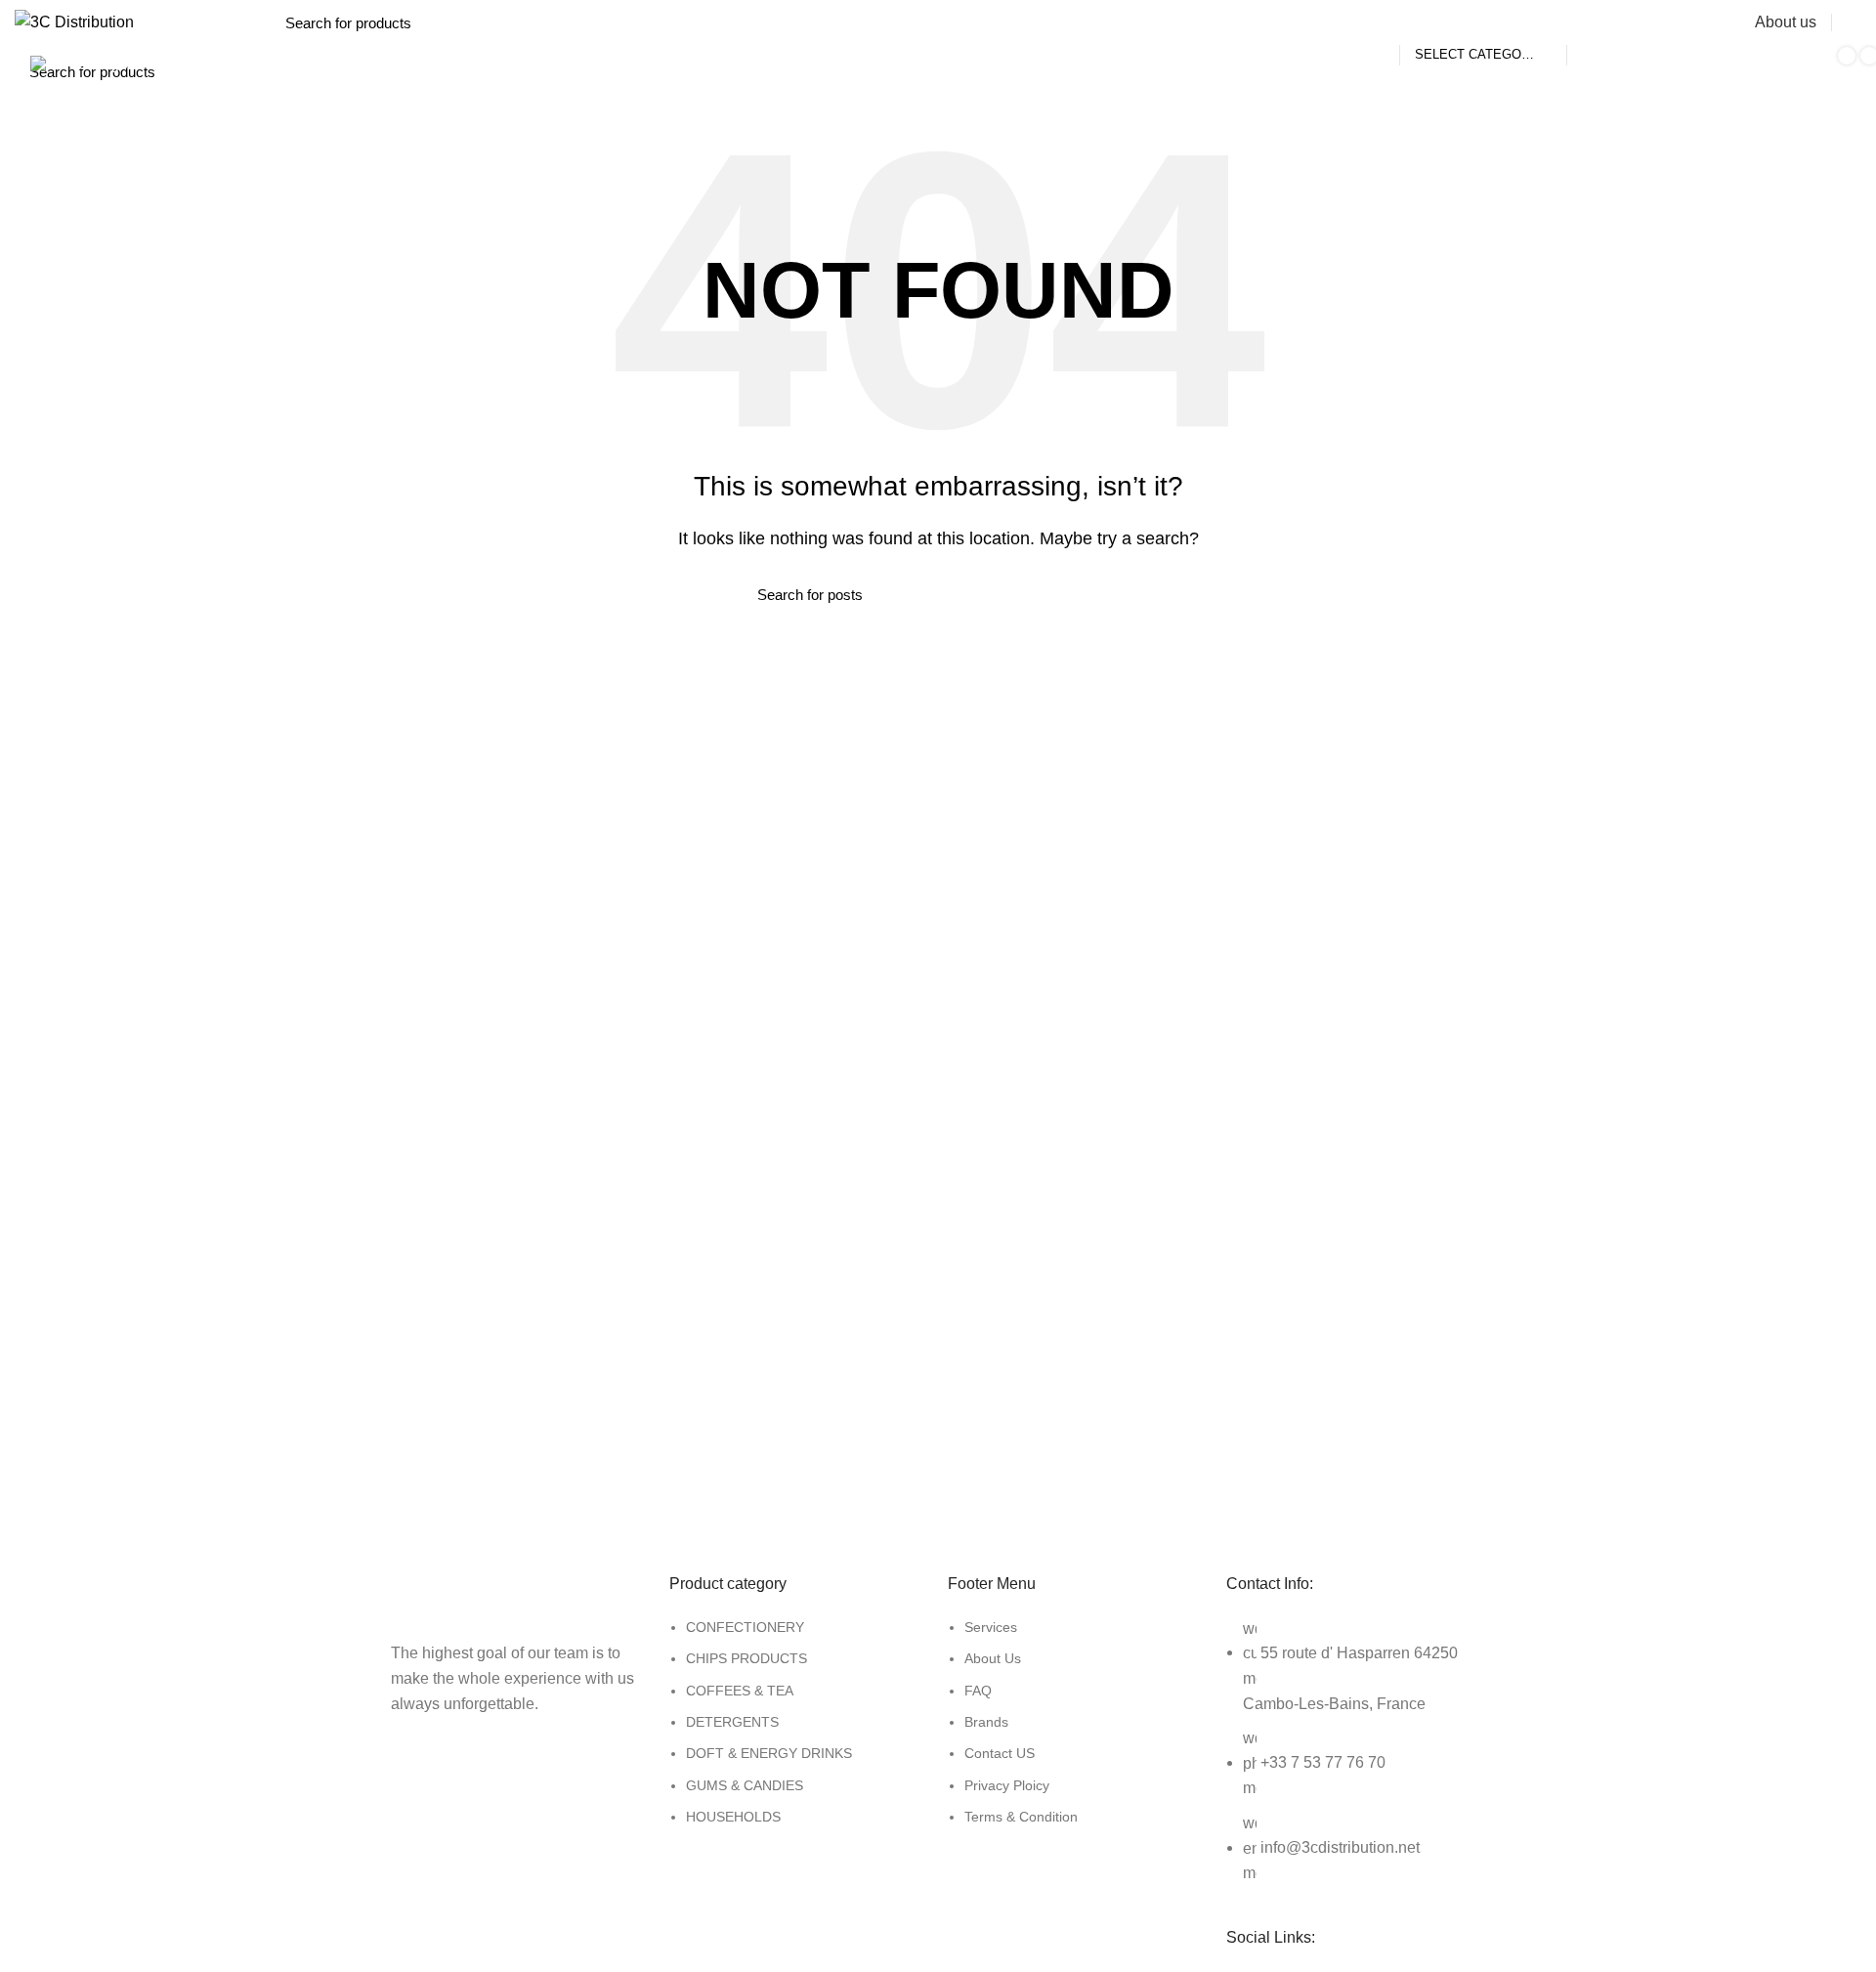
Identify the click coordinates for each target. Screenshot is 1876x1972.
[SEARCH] (1593, 22)
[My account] (1854, 22)
